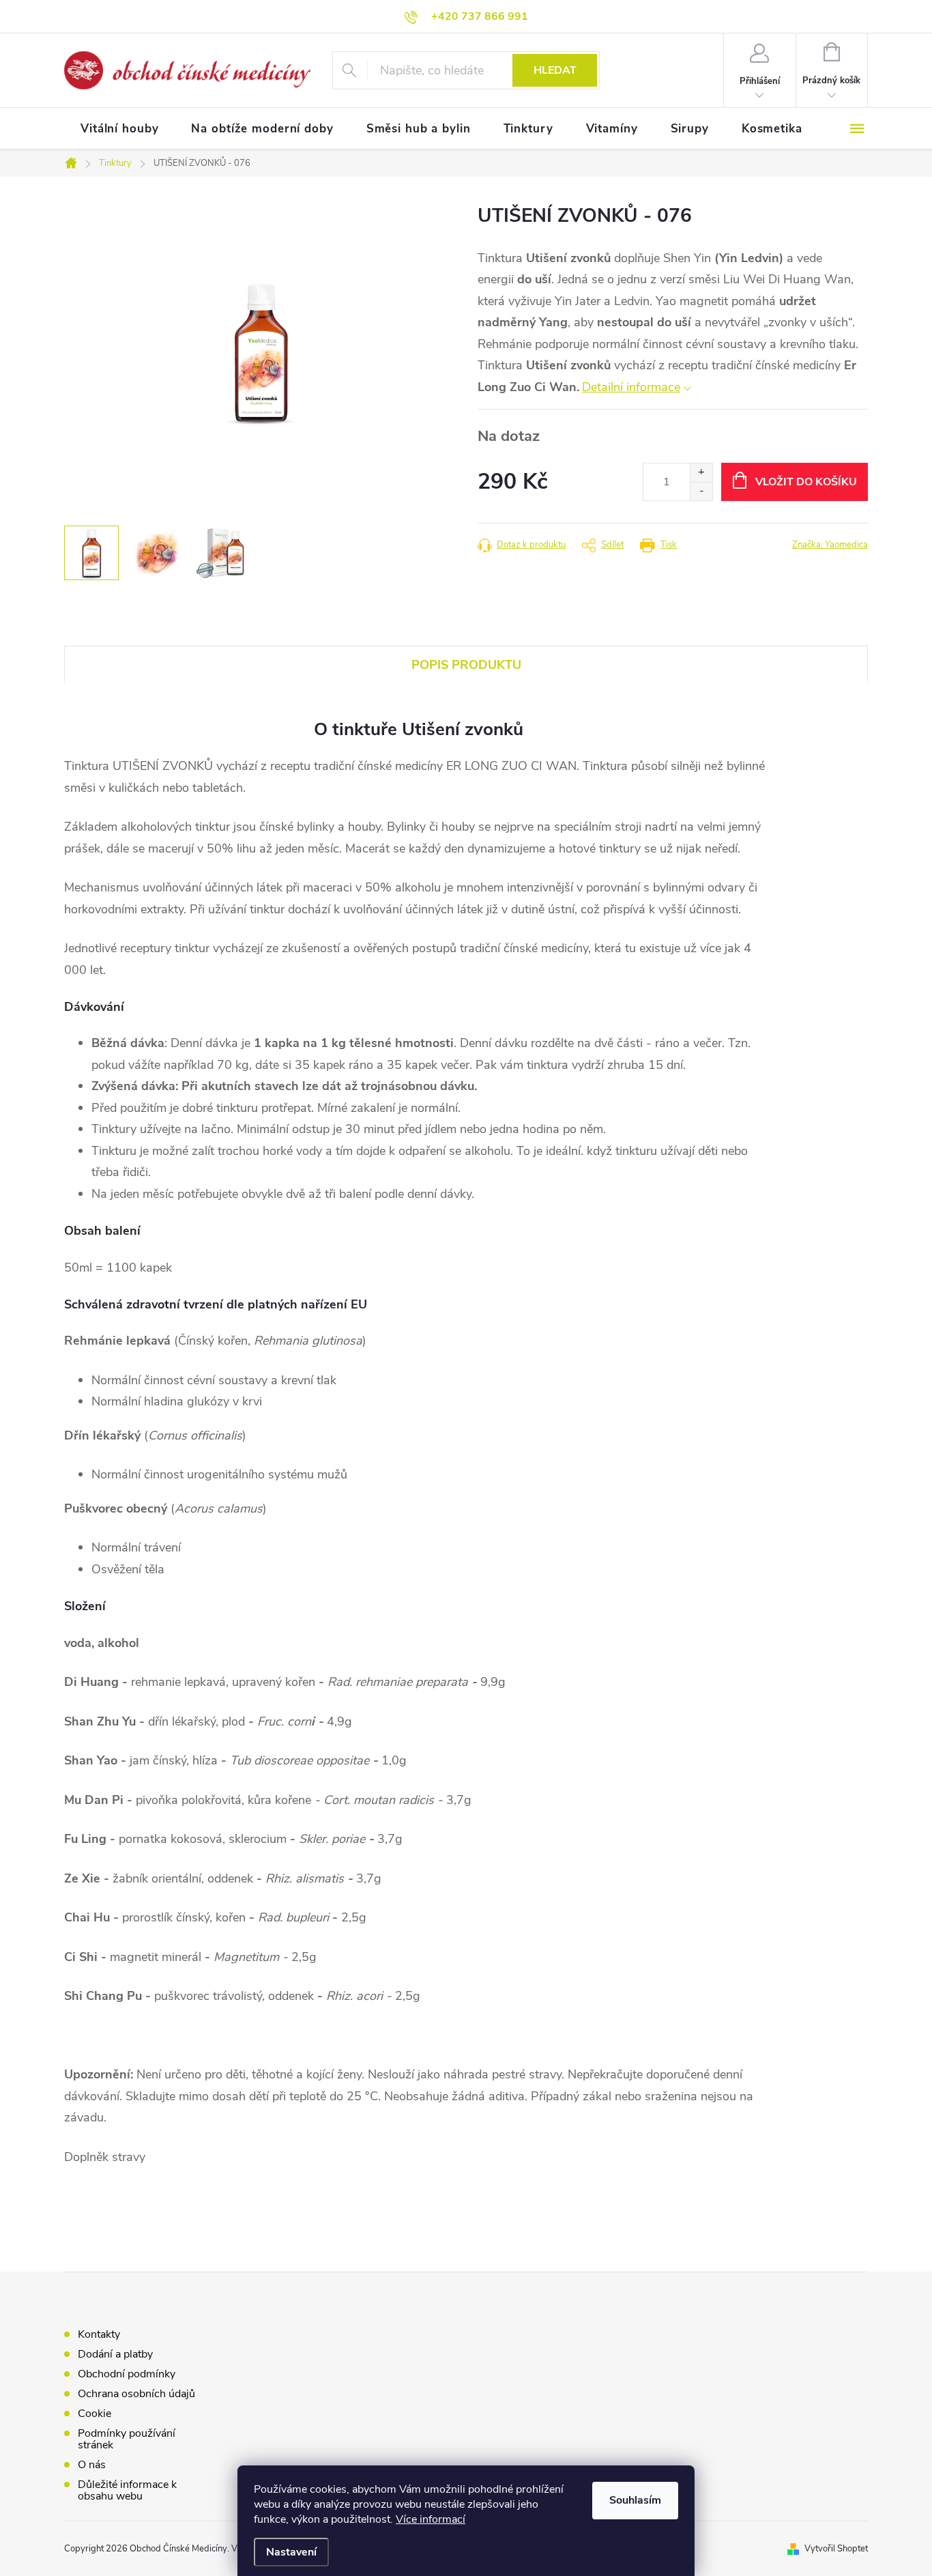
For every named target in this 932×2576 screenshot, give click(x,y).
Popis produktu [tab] (466, 665)
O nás (92, 2465)
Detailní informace (631, 387)
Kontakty (99, 2334)
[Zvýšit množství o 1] (701, 473)
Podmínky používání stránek (127, 2439)
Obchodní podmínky (127, 2374)
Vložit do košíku (806, 482)
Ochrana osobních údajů (136, 2394)
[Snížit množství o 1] (701, 491)
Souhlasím (635, 2500)
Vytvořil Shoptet (836, 2549)
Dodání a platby (115, 2354)
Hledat (555, 70)
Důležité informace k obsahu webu (127, 2490)
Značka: (830, 545)
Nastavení (291, 2552)
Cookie (94, 2414)
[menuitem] (119, 129)
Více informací (431, 2519)
